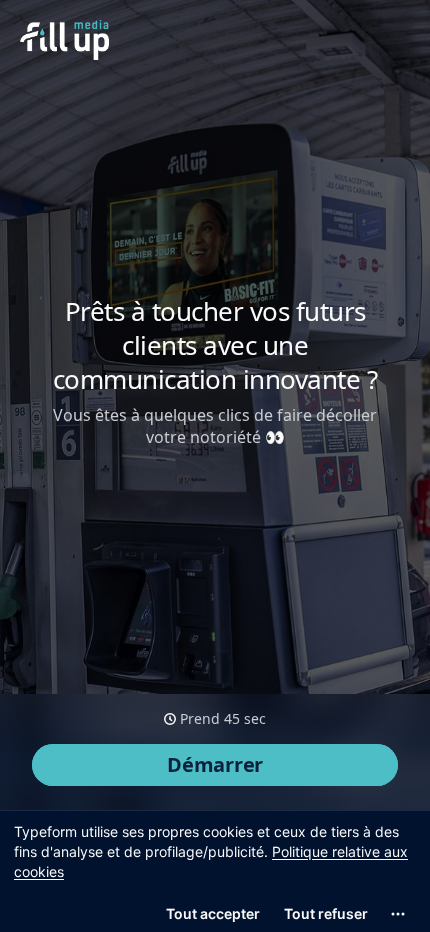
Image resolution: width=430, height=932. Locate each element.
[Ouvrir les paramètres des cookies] (398, 914)
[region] (215, 871)
